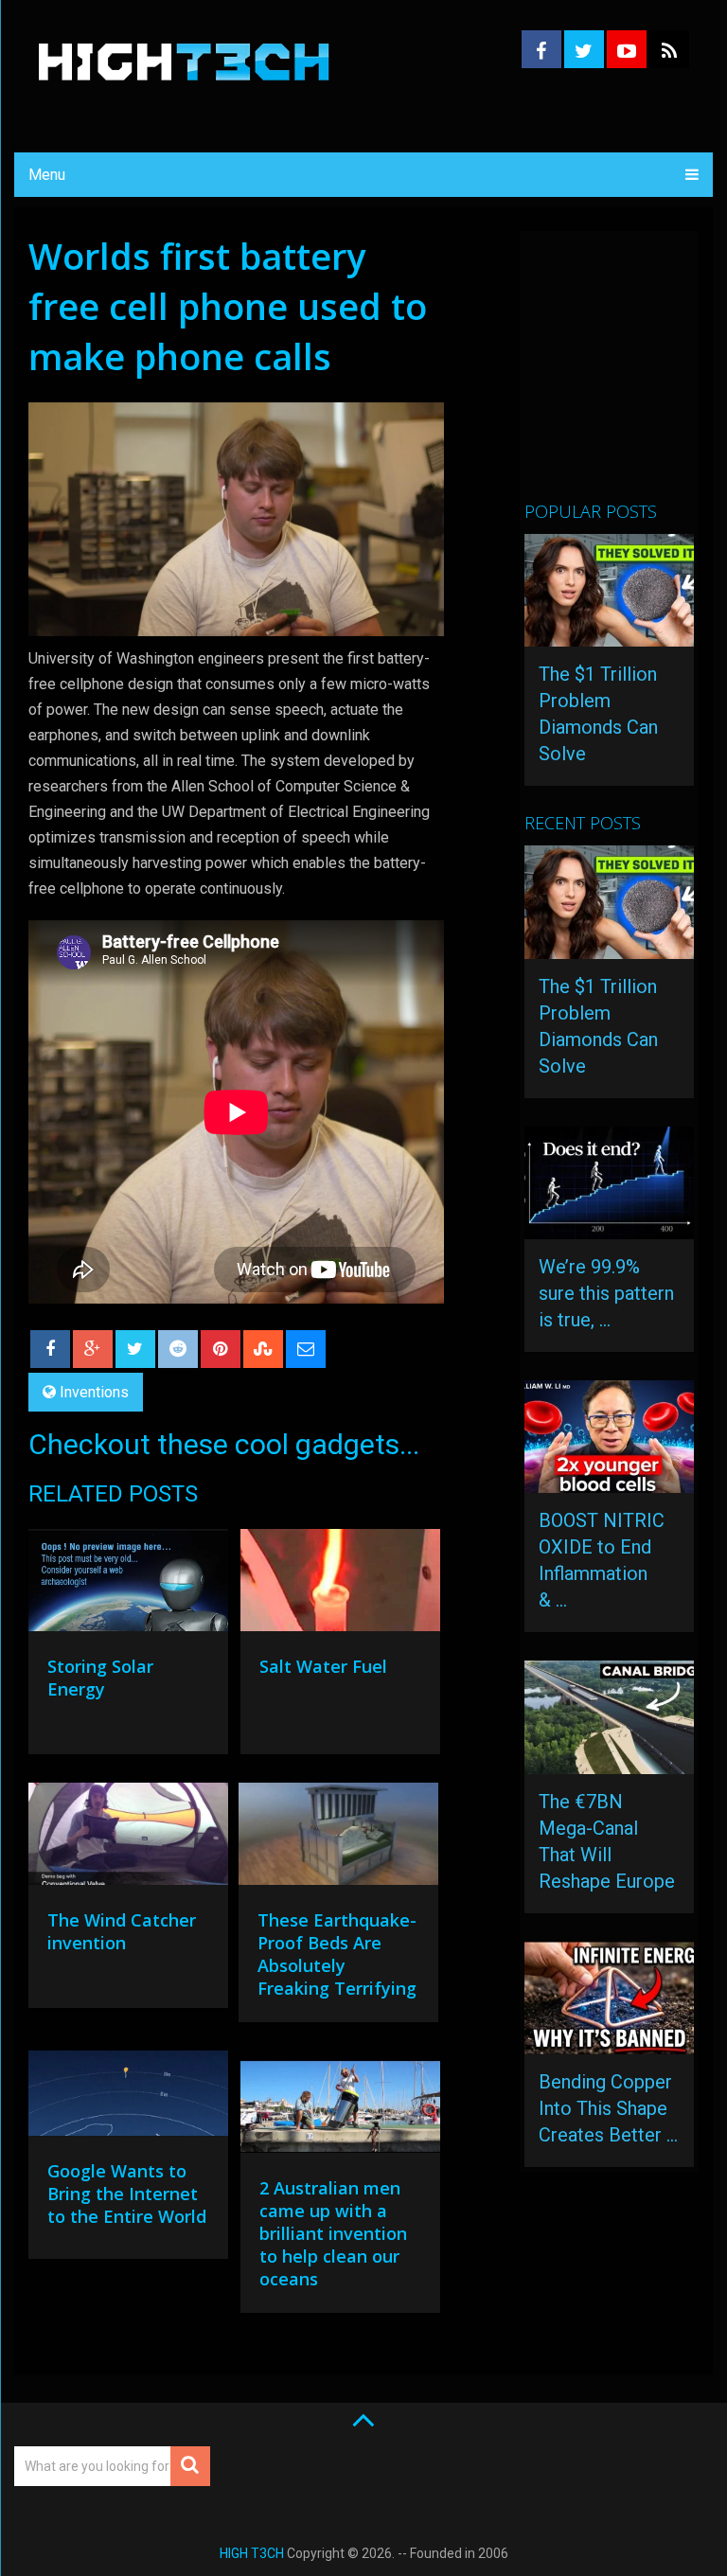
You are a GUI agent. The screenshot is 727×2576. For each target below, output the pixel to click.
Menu (47, 175)
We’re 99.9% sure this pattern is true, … (606, 1293)
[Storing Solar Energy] (128, 1585)
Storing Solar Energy (100, 1678)
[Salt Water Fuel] (340, 1585)
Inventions (94, 1392)
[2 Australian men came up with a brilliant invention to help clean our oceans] (340, 2106)
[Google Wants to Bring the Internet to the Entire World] (128, 2098)
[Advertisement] (626, 374)
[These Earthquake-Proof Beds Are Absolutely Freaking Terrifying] (338, 1839)
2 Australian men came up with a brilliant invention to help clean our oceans (333, 2233)
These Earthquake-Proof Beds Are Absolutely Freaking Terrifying (337, 1954)
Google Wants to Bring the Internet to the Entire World (127, 2194)
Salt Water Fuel (323, 1666)
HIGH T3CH (252, 2553)
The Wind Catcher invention (122, 1931)
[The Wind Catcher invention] (128, 1839)
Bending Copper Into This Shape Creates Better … (608, 2108)
